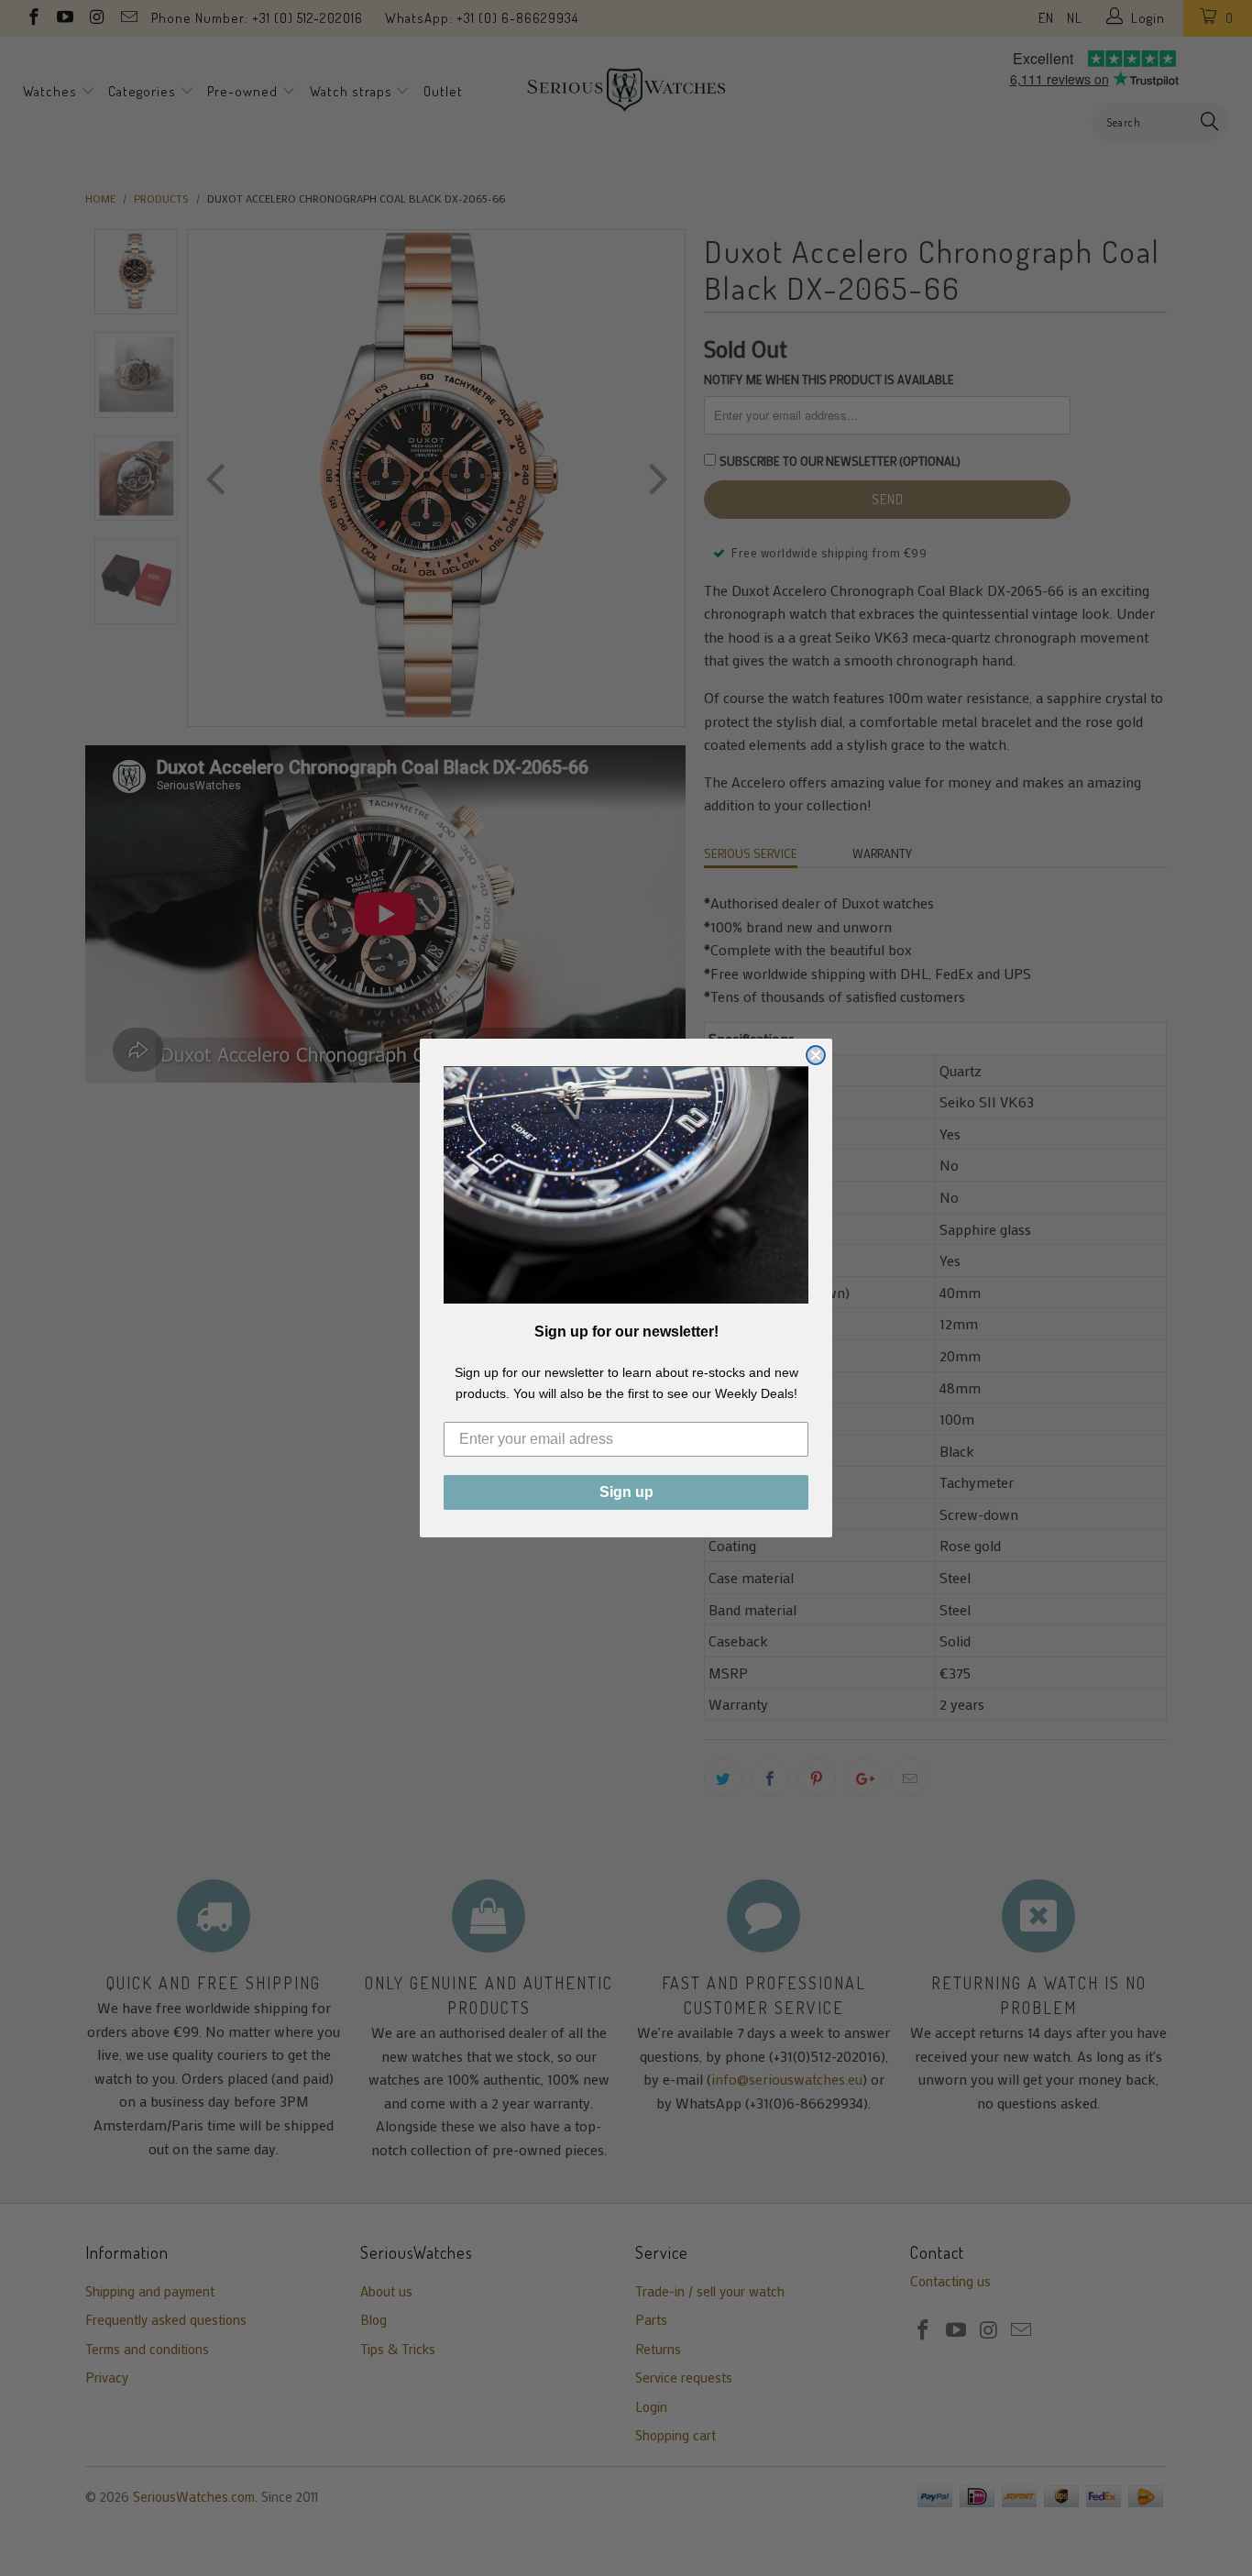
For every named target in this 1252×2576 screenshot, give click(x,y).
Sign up (626, 1492)
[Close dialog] (816, 1055)
